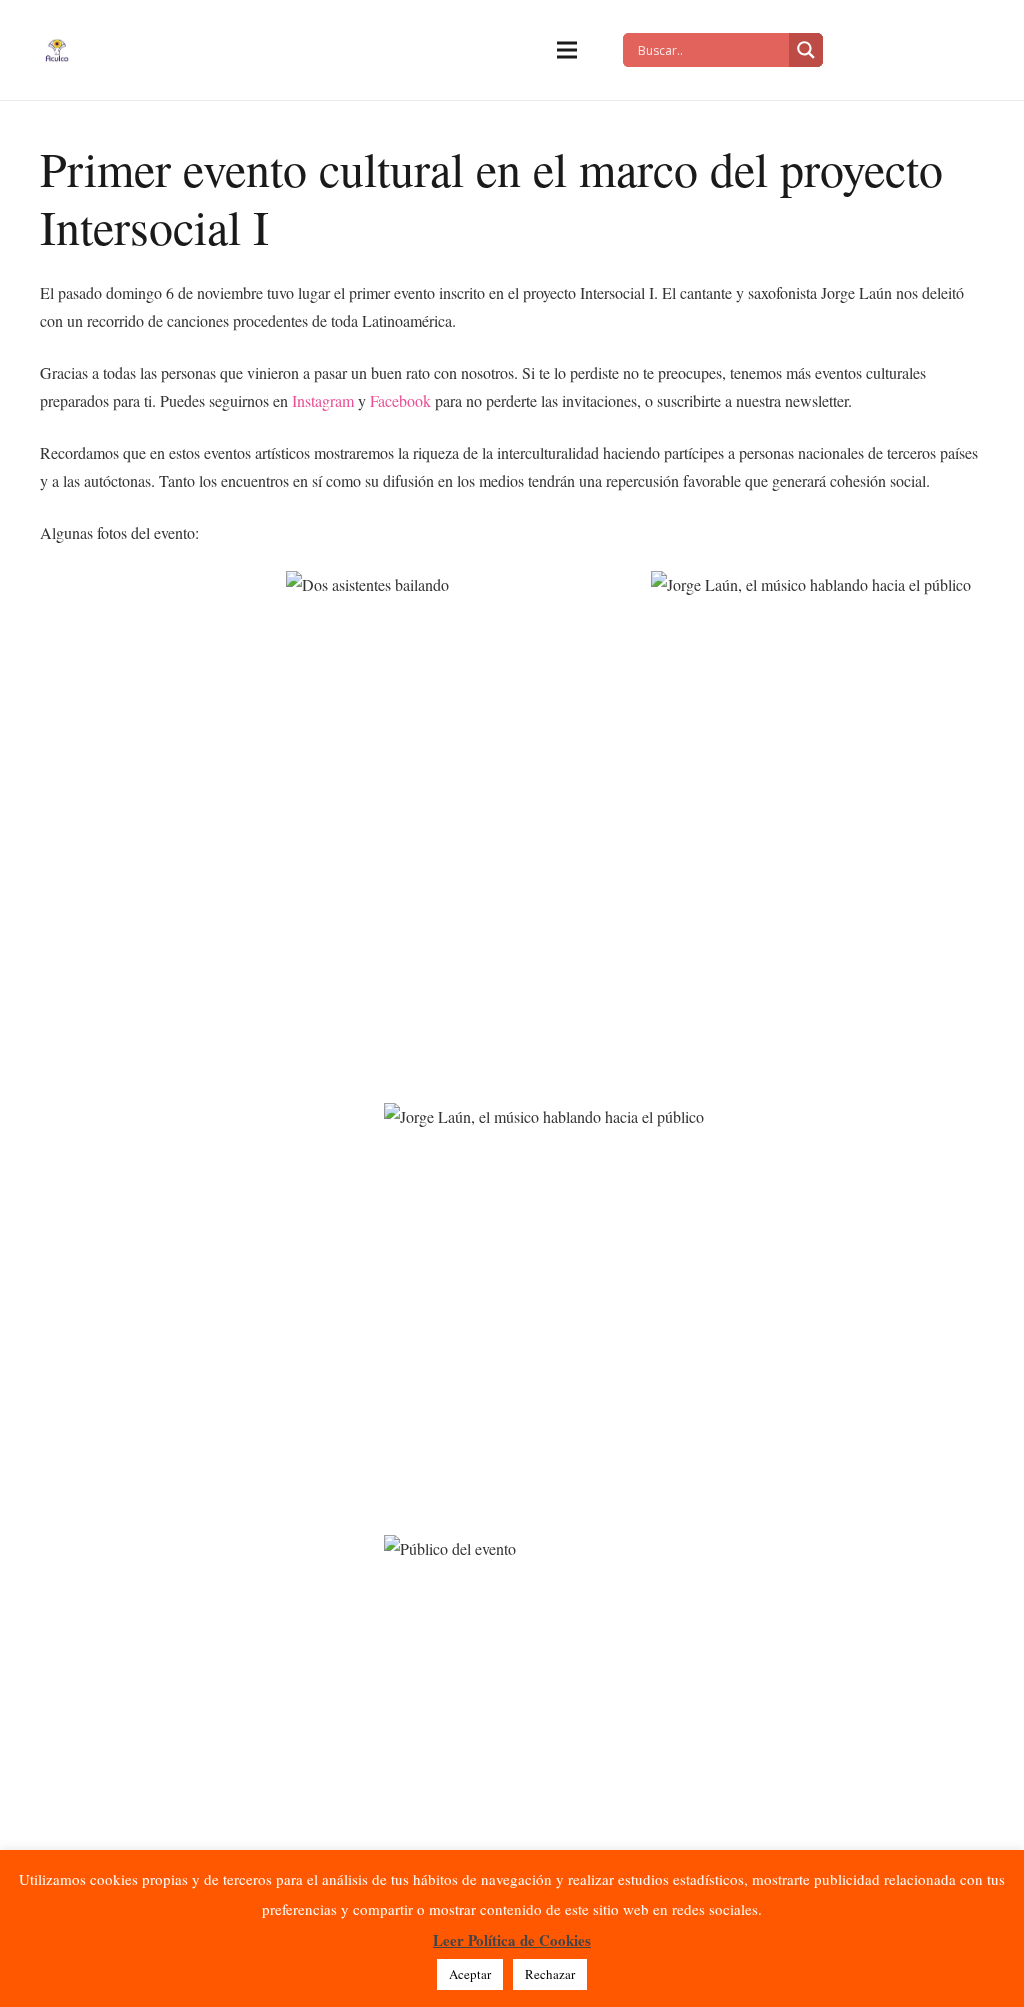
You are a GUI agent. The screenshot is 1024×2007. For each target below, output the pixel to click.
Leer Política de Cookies (512, 1940)
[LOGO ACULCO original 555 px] (56, 50)
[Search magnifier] (806, 50)
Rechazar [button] (550, 1974)
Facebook (400, 400)
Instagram (323, 400)
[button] (567, 50)
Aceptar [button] (470, 1974)
